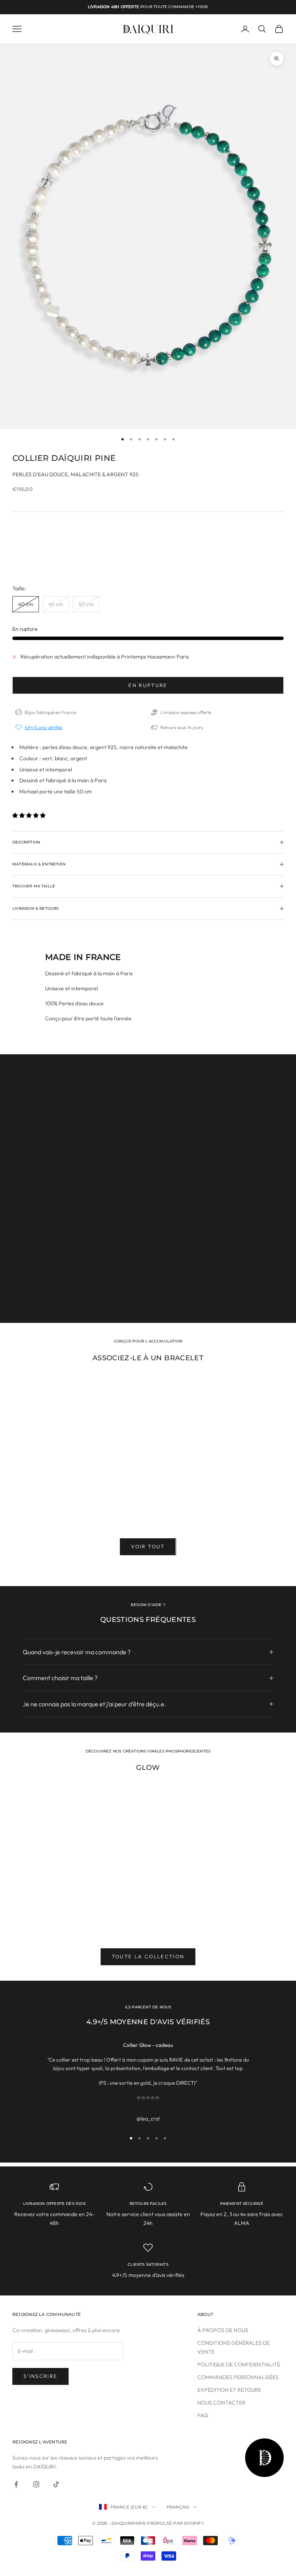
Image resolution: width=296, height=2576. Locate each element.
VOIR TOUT (148, 1546)
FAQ (203, 2415)
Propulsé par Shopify (175, 2523)
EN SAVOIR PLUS (49, 1299)
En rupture (148, 685)
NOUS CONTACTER (221, 2403)
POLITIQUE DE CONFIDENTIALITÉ (239, 2364)
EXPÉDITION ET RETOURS (229, 2390)
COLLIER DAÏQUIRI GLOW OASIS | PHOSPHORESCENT (55, 1920)
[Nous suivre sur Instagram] (36, 2484)
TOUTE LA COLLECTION (148, 1956)
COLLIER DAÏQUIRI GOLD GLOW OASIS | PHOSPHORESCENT (241, 1920)
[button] (29, 815)
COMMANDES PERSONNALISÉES (238, 2377)
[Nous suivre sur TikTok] (56, 2484)
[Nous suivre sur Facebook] (16, 2484)
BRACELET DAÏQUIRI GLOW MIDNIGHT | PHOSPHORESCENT (241, 1510)
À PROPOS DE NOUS (223, 2330)
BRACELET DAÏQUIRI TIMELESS (54, 1507)
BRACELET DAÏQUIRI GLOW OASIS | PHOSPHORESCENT (148, 1920)
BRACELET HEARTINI (148, 1507)
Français (178, 2507)
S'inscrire (40, 2376)
